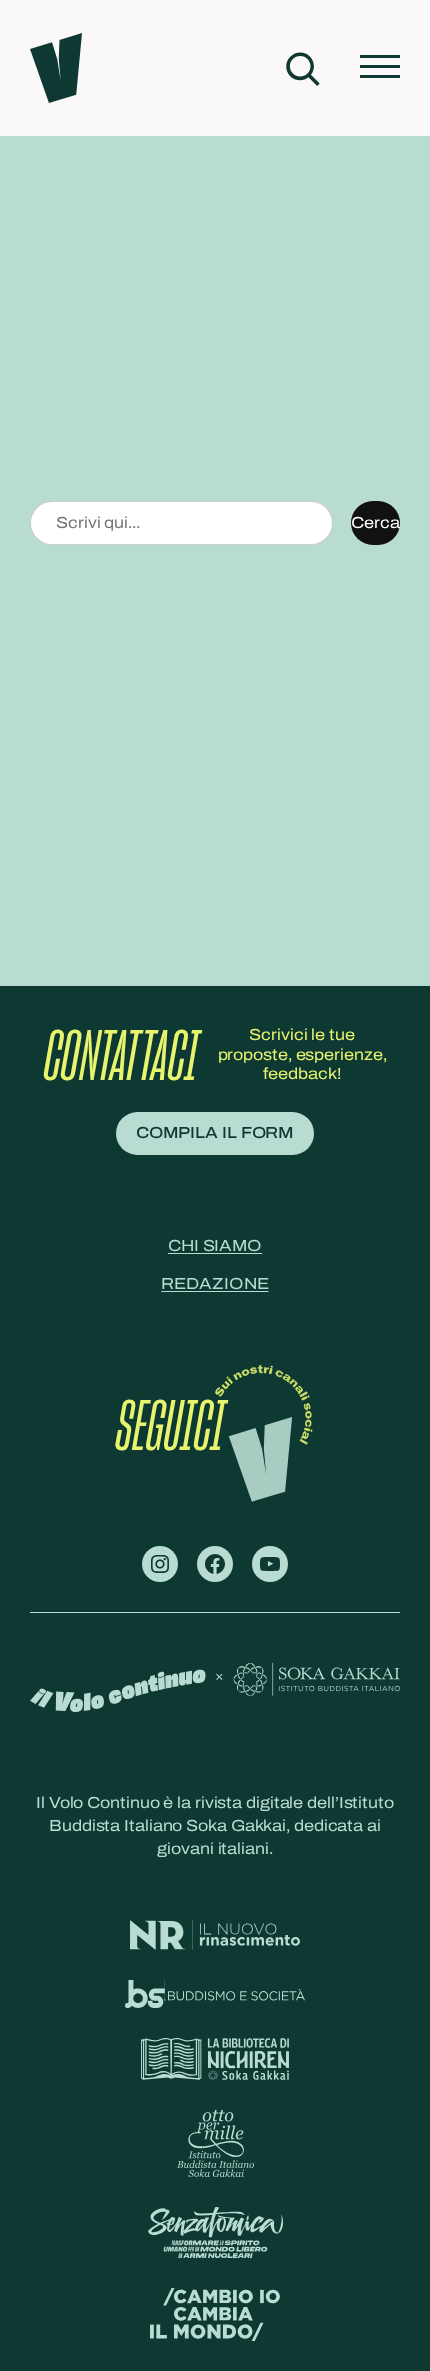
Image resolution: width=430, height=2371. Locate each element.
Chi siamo (215, 1245)
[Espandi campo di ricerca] (302, 68)
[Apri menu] (380, 68)
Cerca (375, 522)
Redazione (214, 1283)
